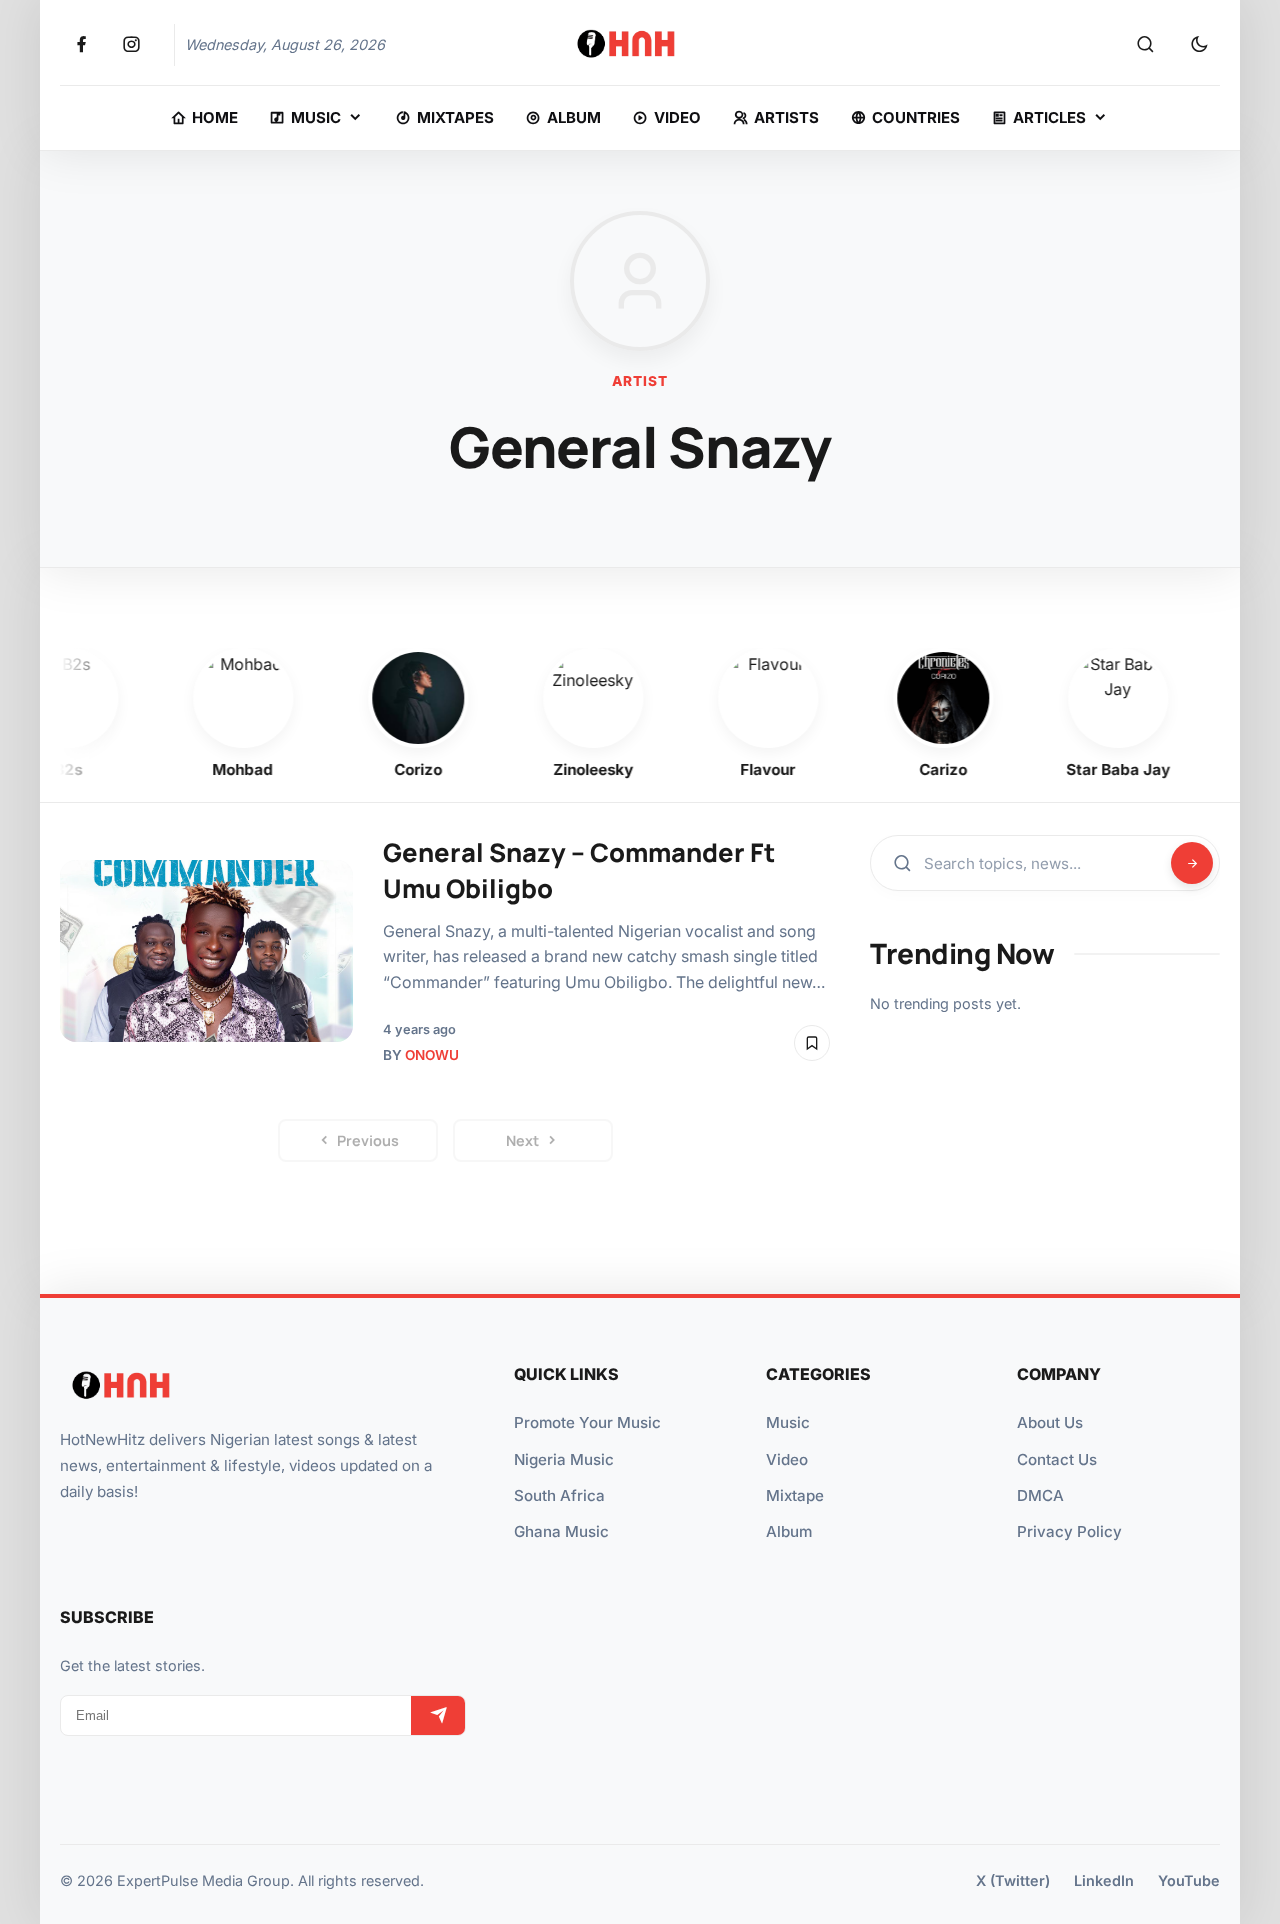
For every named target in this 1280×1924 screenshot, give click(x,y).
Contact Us (1057, 1459)
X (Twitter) (1013, 1880)
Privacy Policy (1069, 1531)
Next (522, 1140)
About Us (1050, 1422)
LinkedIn (1104, 1880)
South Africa (559, 1495)
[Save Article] (812, 1043)
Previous (368, 1140)
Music (788, 1422)
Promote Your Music (587, 1422)
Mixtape (795, 1495)
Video (787, 1459)
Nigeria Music (564, 1459)
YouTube (1189, 1880)
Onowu (432, 1055)
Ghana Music (561, 1531)
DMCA (1040, 1495)
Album (789, 1531)
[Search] (1145, 45)
